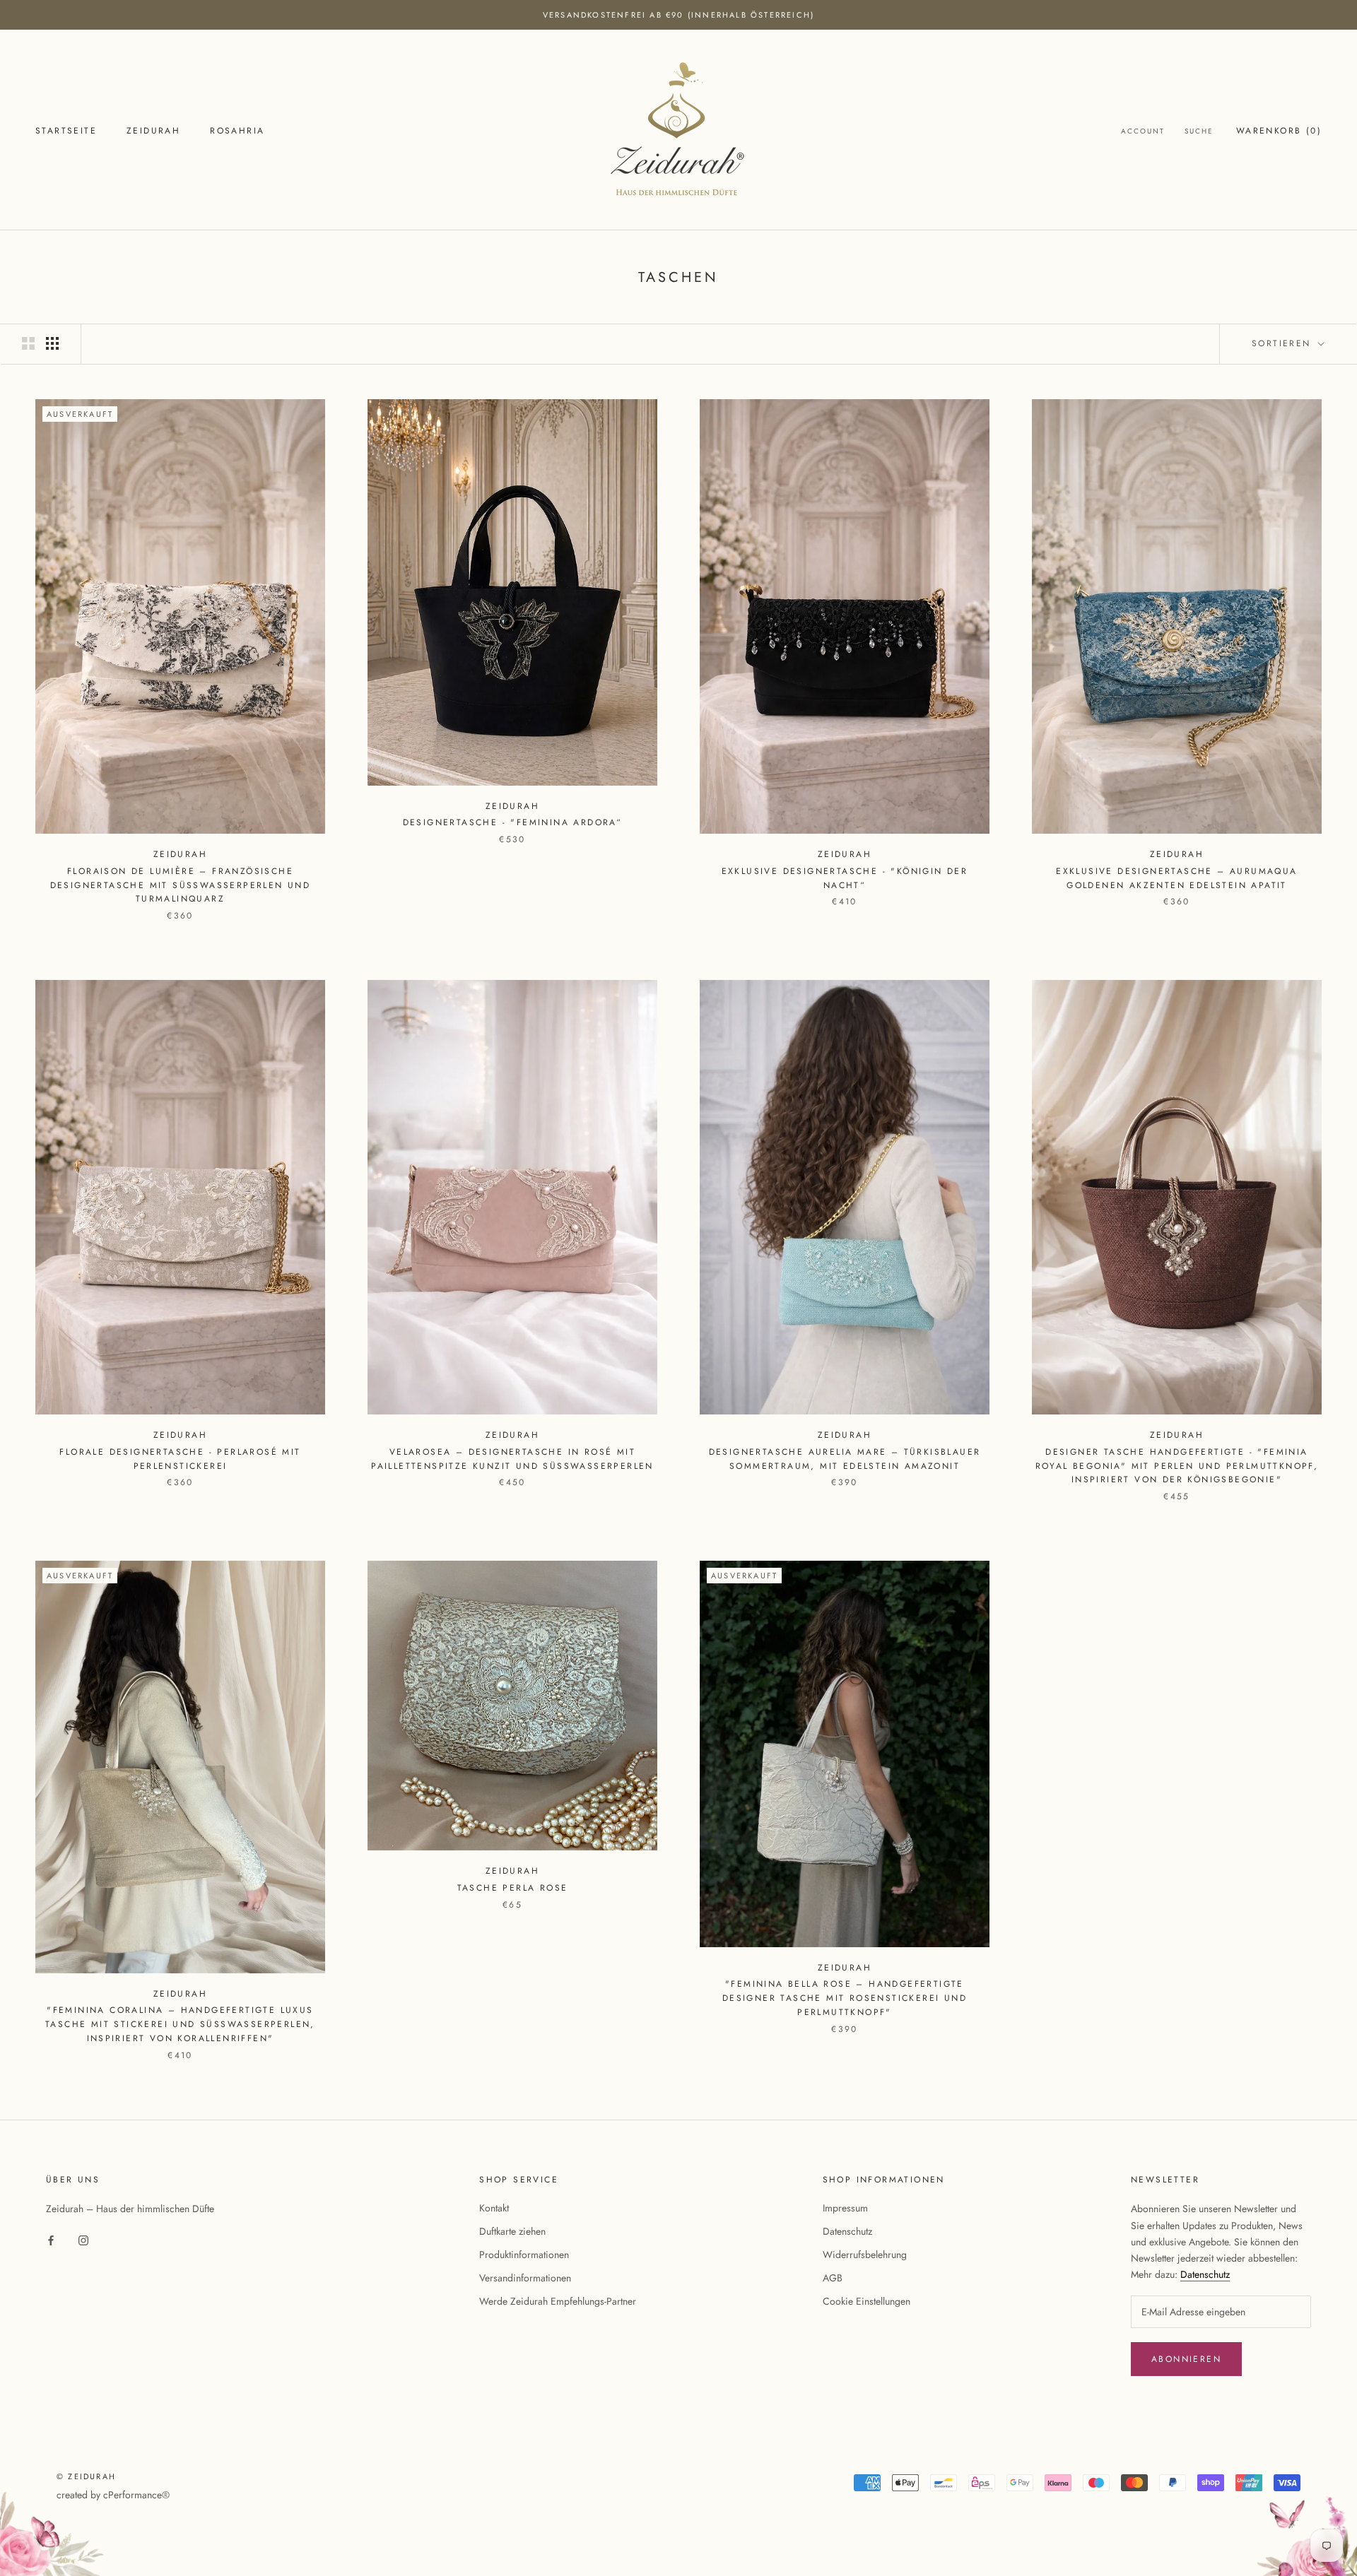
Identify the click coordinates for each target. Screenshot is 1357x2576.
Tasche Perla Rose (513, 1888)
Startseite (66, 131)
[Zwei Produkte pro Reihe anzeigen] (28, 343)
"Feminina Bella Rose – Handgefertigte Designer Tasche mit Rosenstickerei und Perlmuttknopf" (845, 1998)
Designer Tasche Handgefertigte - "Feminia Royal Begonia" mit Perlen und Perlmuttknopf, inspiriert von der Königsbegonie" (1177, 1466)
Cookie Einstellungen (867, 2301)
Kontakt (494, 2208)
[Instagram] (83, 2240)
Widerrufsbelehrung (865, 2255)
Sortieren (1283, 343)
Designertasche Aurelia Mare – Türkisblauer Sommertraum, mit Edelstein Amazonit (845, 1459)
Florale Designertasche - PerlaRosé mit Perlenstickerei (180, 1459)
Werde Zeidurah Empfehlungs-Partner (558, 2301)
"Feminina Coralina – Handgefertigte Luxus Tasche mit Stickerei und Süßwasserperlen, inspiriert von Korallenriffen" (180, 2024)
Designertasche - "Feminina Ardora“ (513, 822)
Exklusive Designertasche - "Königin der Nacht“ (845, 878)
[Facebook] (51, 2240)
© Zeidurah (86, 2476)
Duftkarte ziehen (512, 2231)
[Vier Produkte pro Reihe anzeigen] (52, 343)
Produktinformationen (524, 2255)
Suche (1199, 131)
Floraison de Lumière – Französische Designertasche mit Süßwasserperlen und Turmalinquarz (181, 885)
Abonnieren (1186, 2359)
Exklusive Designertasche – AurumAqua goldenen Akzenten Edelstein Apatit (1176, 878)
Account (1143, 131)
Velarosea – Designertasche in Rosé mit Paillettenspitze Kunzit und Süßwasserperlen (512, 1459)
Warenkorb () (1279, 131)
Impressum (845, 2208)
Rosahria (237, 131)
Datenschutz (847, 2231)
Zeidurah (153, 131)
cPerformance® (136, 2495)
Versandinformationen (525, 2278)
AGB (833, 2278)
